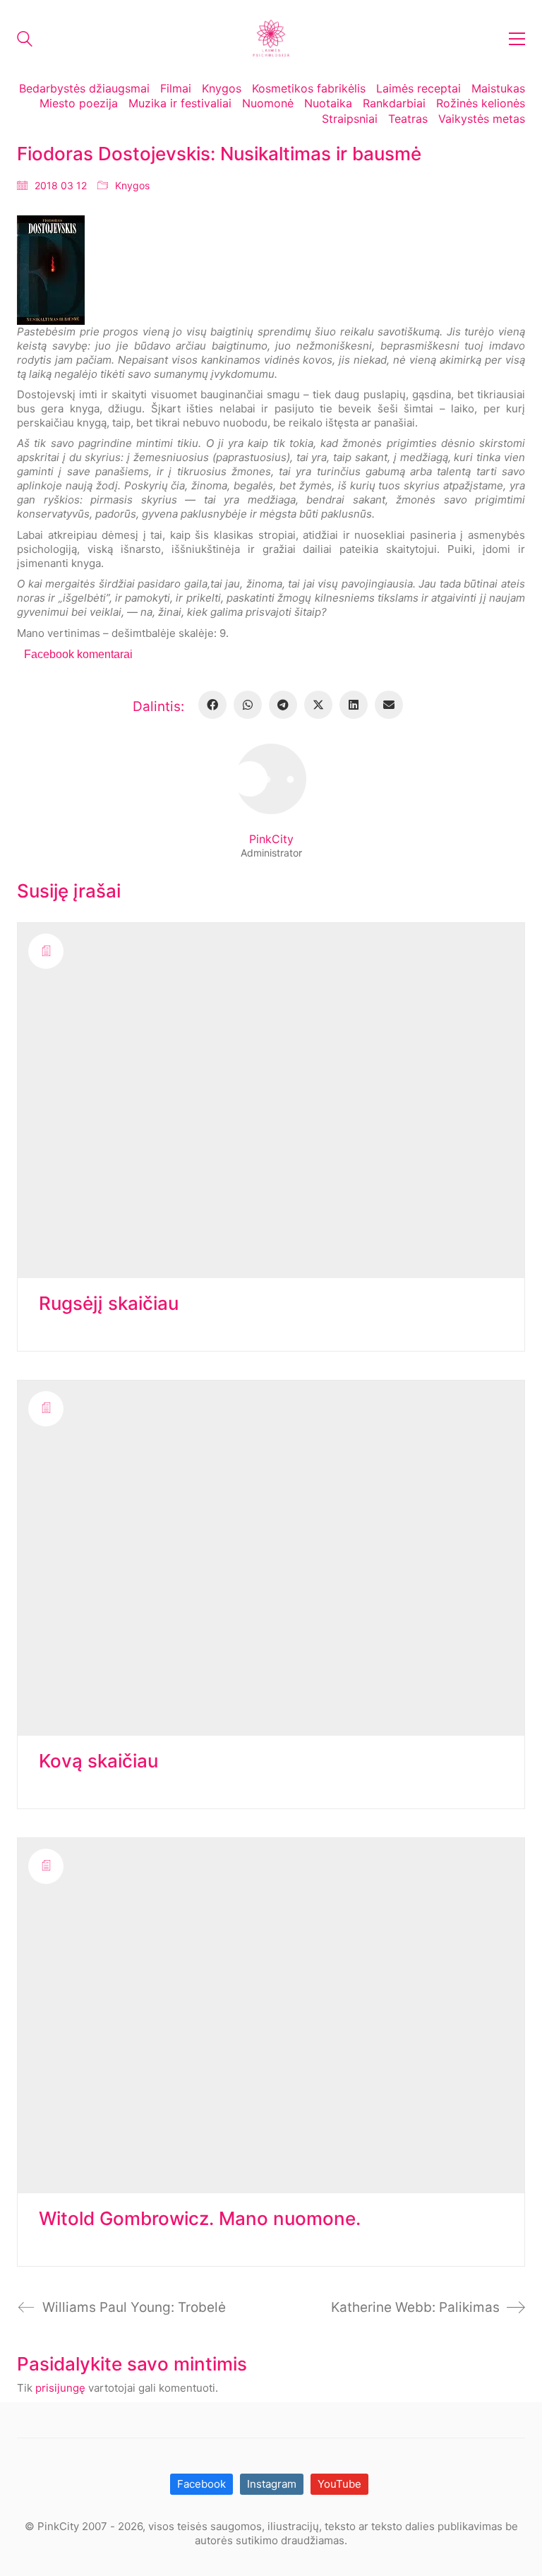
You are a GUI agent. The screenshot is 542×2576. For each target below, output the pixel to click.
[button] (517, 39)
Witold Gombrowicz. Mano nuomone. (200, 2219)
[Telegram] (283, 705)
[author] (271, 779)
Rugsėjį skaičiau (109, 1304)
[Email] (389, 705)
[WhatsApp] (248, 705)
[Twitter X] (318, 705)
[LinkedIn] (354, 705)
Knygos (132, 185)
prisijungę (60, 2388)
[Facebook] (212, 705)
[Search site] (25, 41)
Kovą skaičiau (98, 1761)
